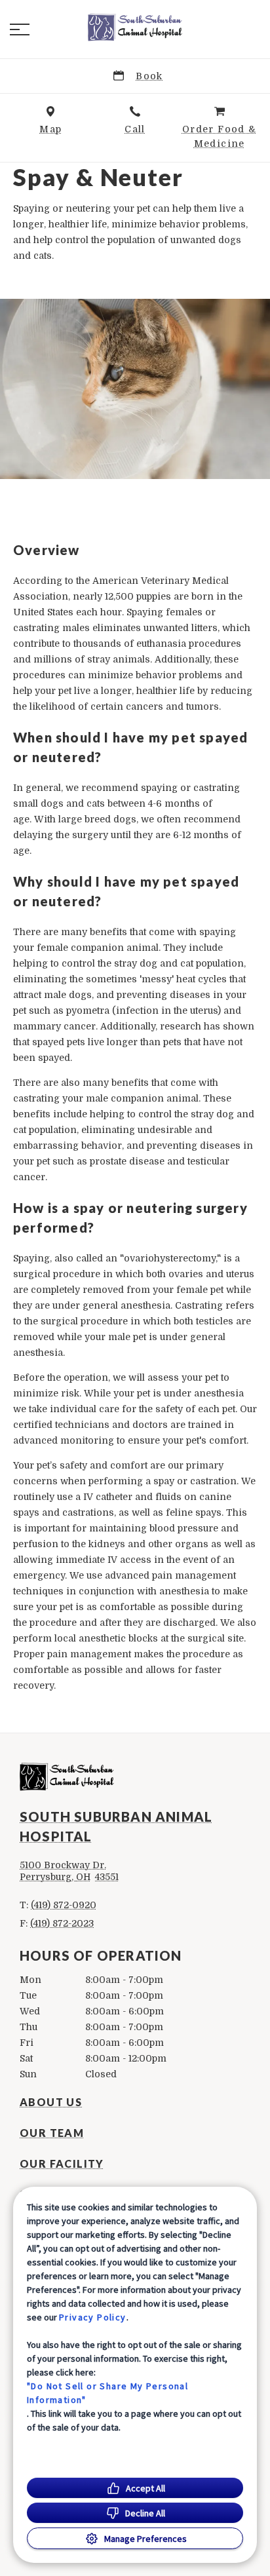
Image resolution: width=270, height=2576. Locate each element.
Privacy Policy (93, 2317)
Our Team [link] (52, 2133)
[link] (135, 27)
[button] (20, 29)
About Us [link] (51, 2102)
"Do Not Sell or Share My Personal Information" (107, 2393)
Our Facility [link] (62, 2164)
